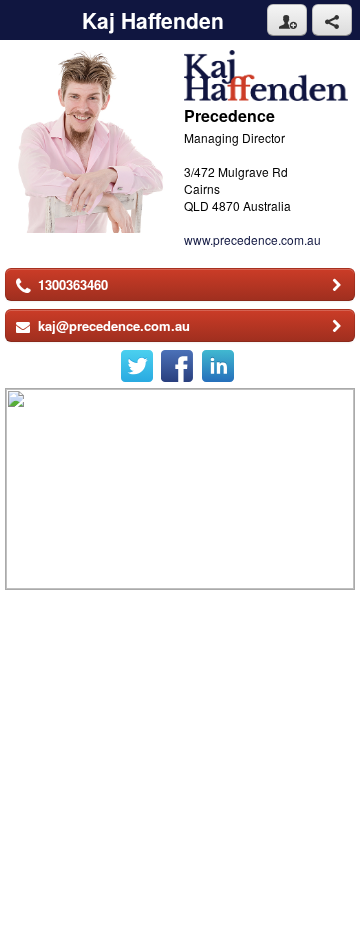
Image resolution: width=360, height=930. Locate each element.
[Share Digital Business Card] (332, 20)
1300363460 (73, 284)
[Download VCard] (287, 20)
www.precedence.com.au (252, 239)
